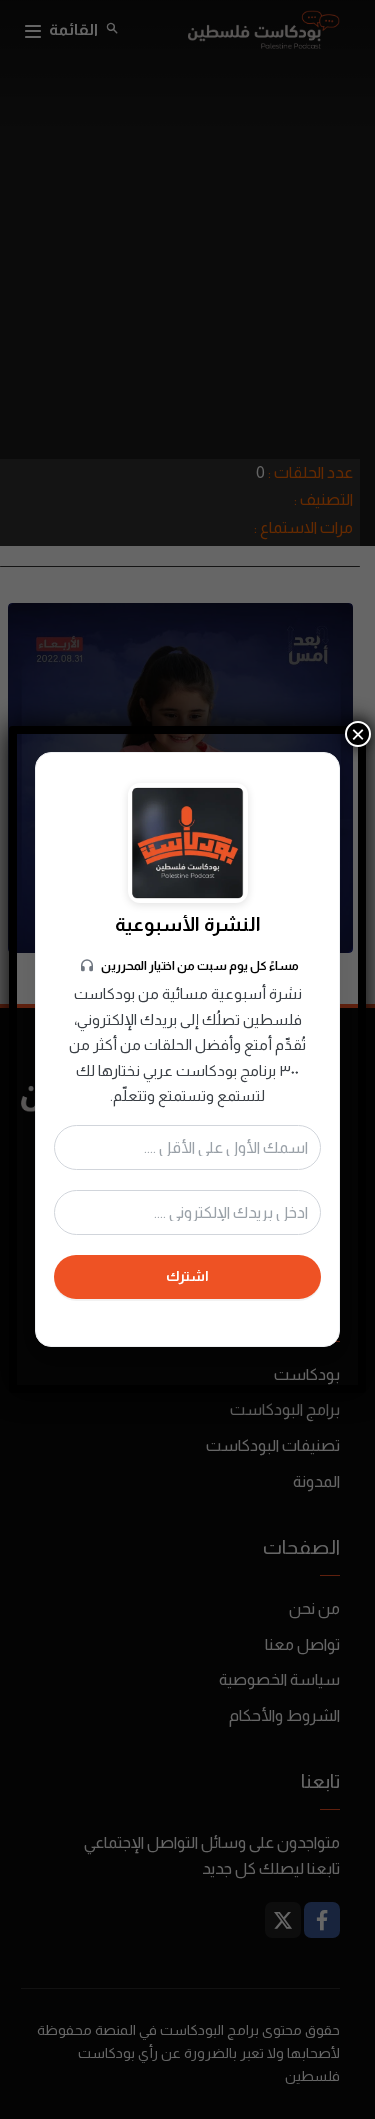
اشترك (187, 1276)
